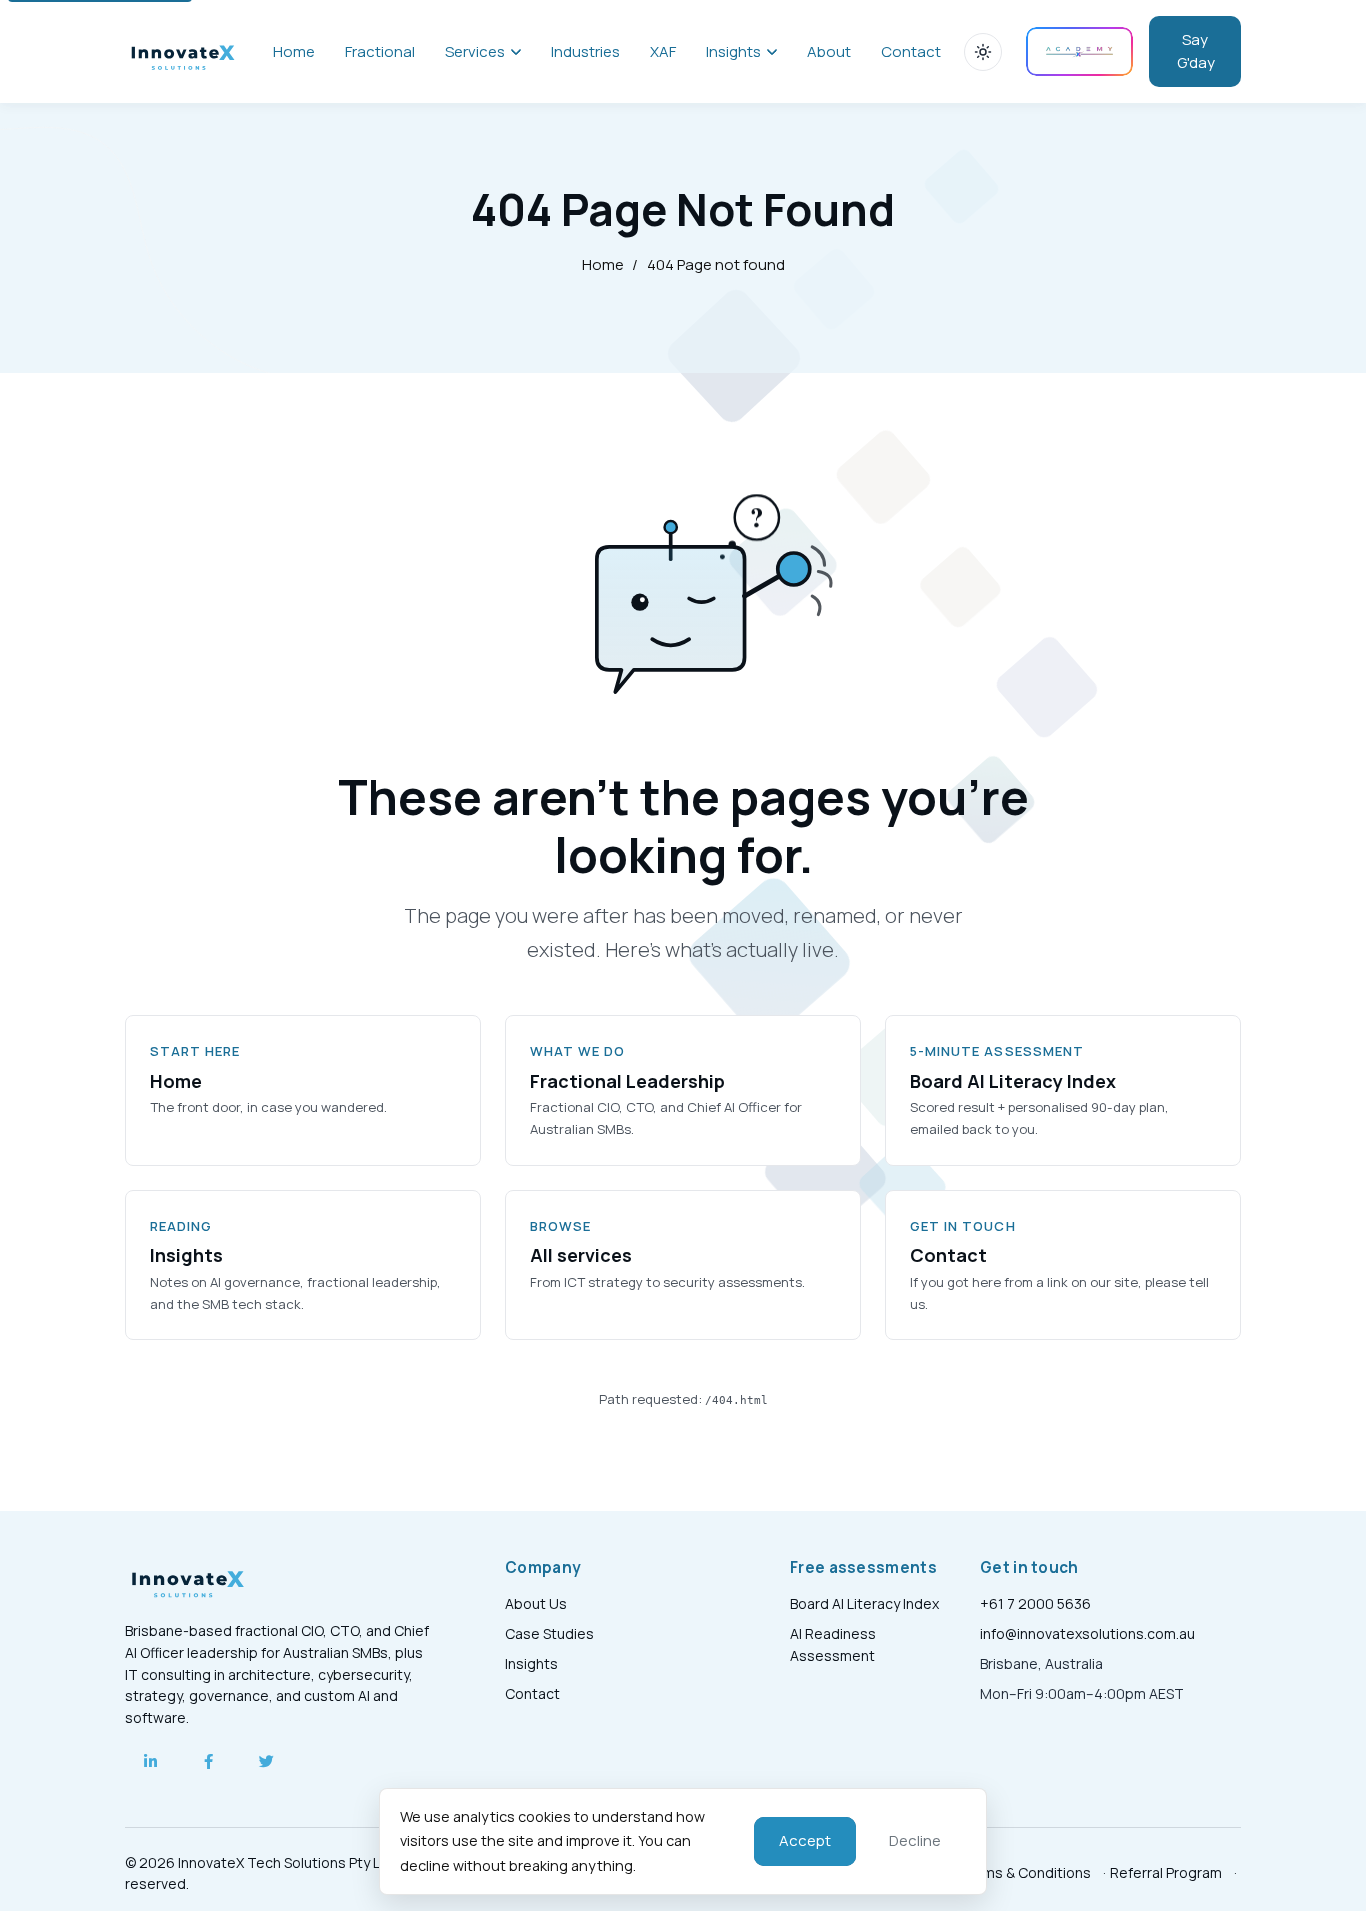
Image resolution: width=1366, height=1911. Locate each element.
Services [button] (475, 51)
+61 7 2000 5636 (1035, 1603)
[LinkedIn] (150, 1762)
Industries (585, 51)
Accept (805, 1840)
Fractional (380, 51)
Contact (911, 51)
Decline (915, 1840)
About (829, 51)
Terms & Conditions (1025, 1872)
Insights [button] (733, 51)
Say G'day (1196, 51)
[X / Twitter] (266, 1762)
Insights (531, 1663)
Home (294, 51)
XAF (663, 51)
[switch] (983, 52)
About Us (536, 1603)
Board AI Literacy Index (864, 1603)
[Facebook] (208, 1762)
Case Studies (549, 1633)
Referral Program (1166, 1872)
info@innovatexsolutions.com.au (1087, 1633)
